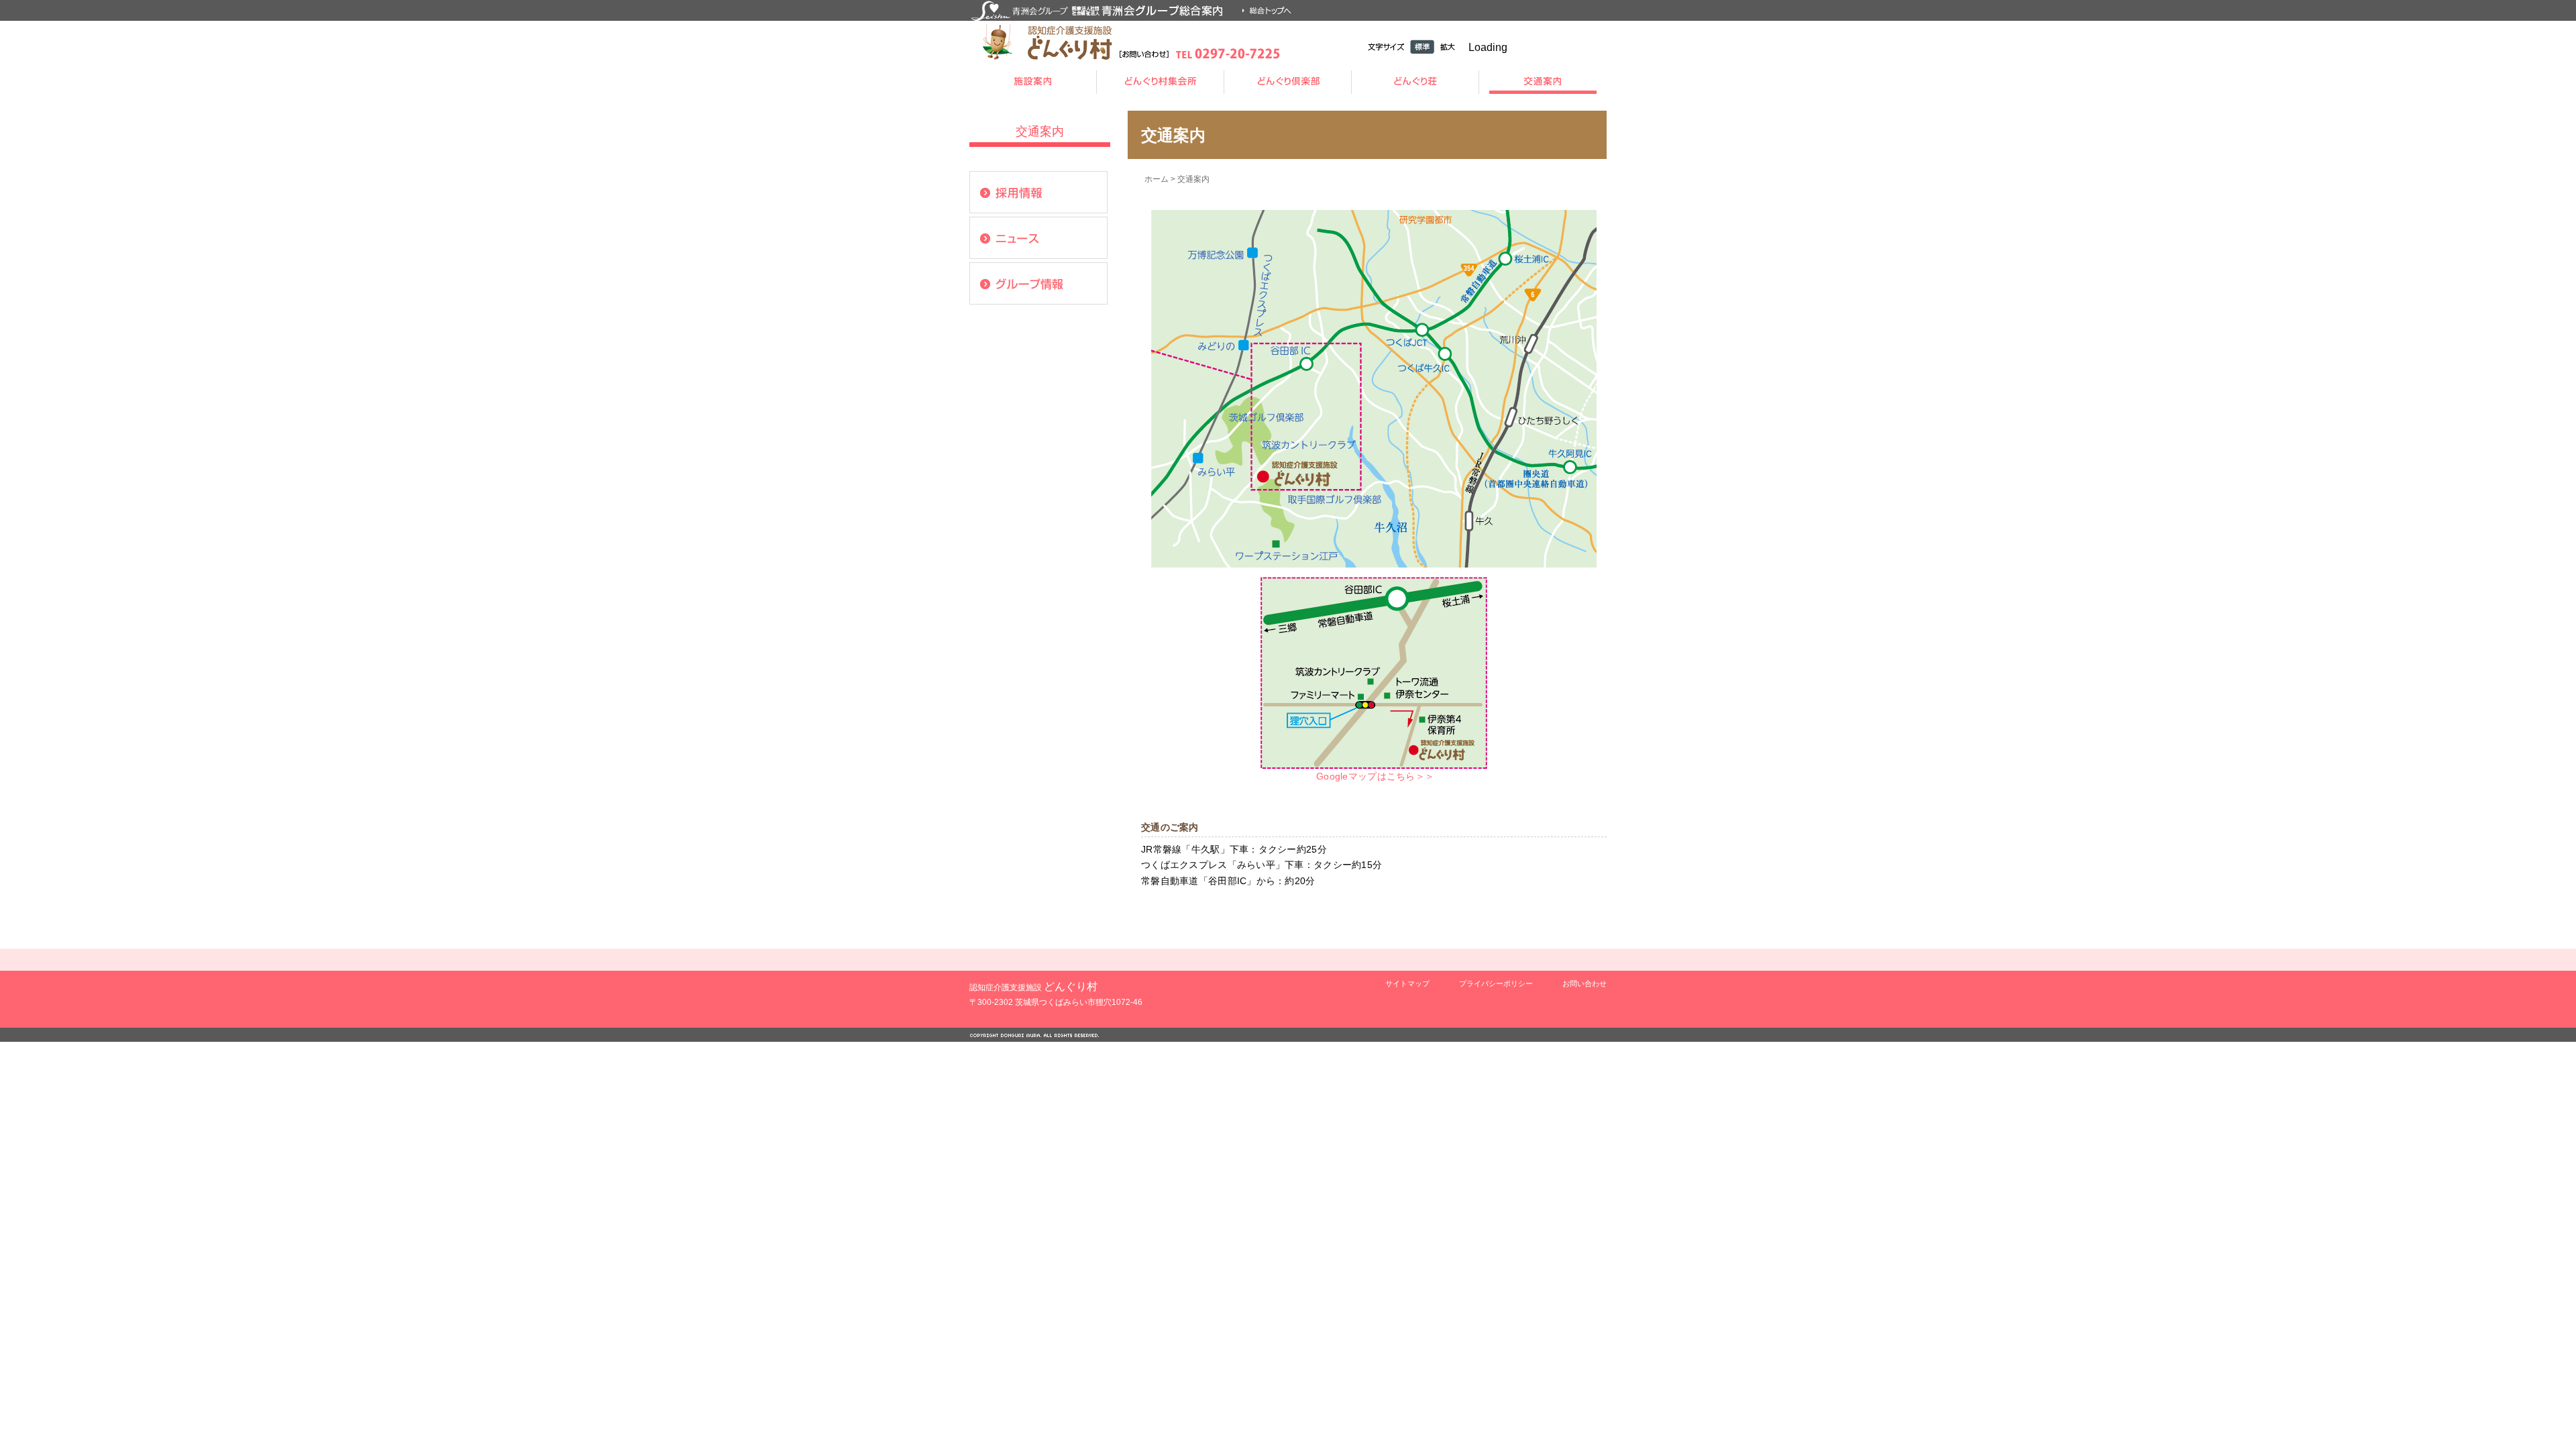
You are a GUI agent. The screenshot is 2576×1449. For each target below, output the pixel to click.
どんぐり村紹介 (1033, 82)
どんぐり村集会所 (1161, 82)
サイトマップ (1407, 983)
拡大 (1448, 47)
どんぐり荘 (1415, 82)
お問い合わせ (1585, 983)
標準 (1422, 47)
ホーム (1157, 179)
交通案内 (1543, 82)
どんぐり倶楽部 (1288, 82)
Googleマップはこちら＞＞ (1374, 776)
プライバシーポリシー (1496, 983)
